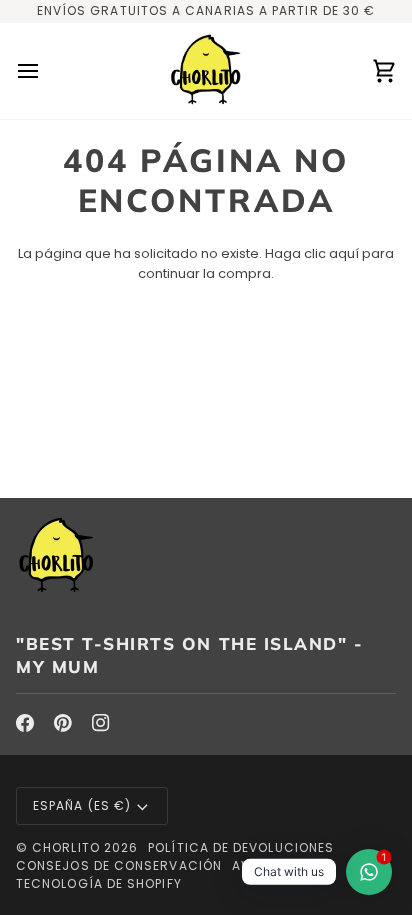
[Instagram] (101, 723)
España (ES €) (82, 805)
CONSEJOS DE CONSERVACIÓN (119, 865)
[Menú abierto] (46, 71)
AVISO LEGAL (274, 865)
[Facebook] (25, 723)
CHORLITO (66, 847)
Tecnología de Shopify (99, 883)
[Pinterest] (63, 723)
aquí (344, 253)
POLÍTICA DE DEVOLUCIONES (241, 847)
